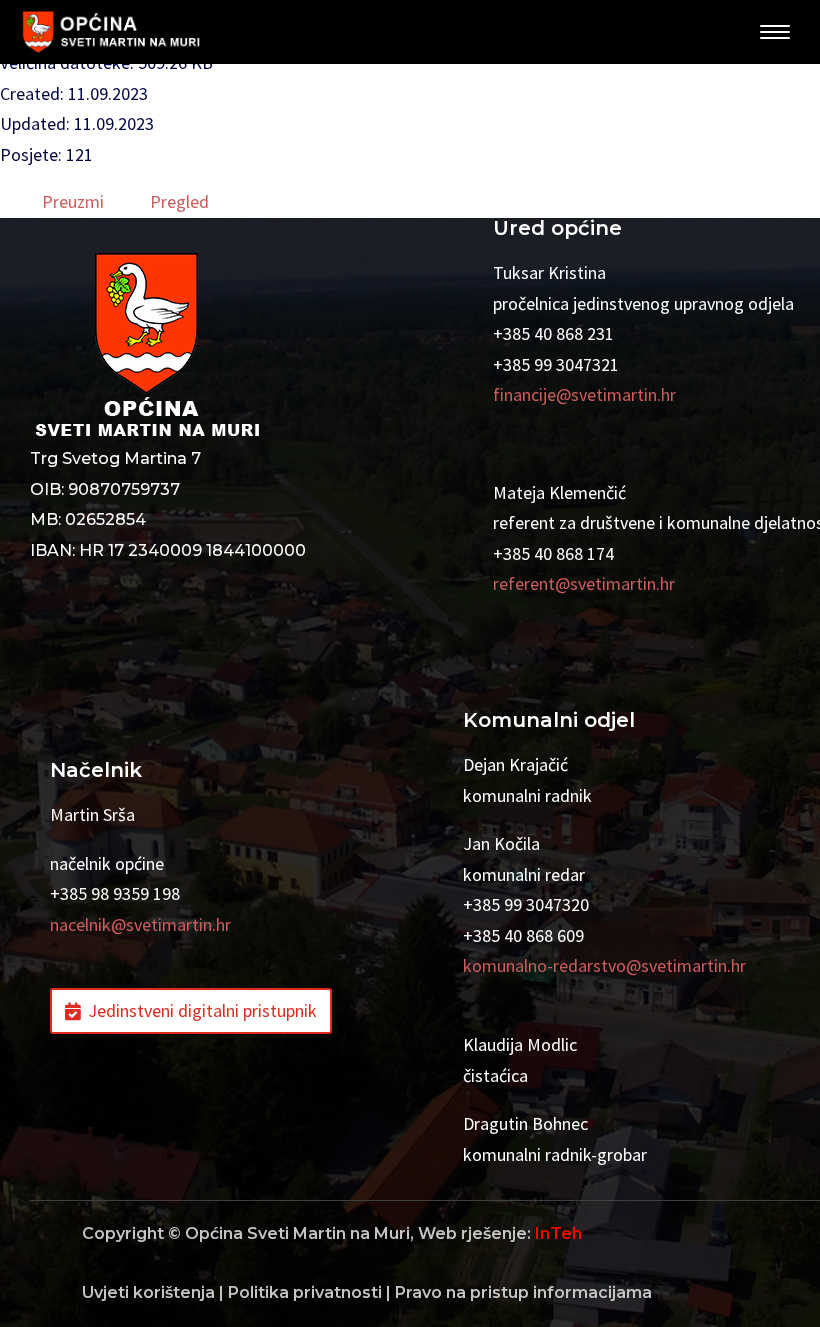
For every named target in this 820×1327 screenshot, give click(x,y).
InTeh (558, 1233)
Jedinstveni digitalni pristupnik (202, 1010)
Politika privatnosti (305, 1292)
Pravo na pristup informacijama (523, 1292)
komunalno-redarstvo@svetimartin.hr (604, 965)
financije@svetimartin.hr (584, 394)
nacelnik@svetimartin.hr (140, 924)
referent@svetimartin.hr (584, 583)
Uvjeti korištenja (148, 1292)
